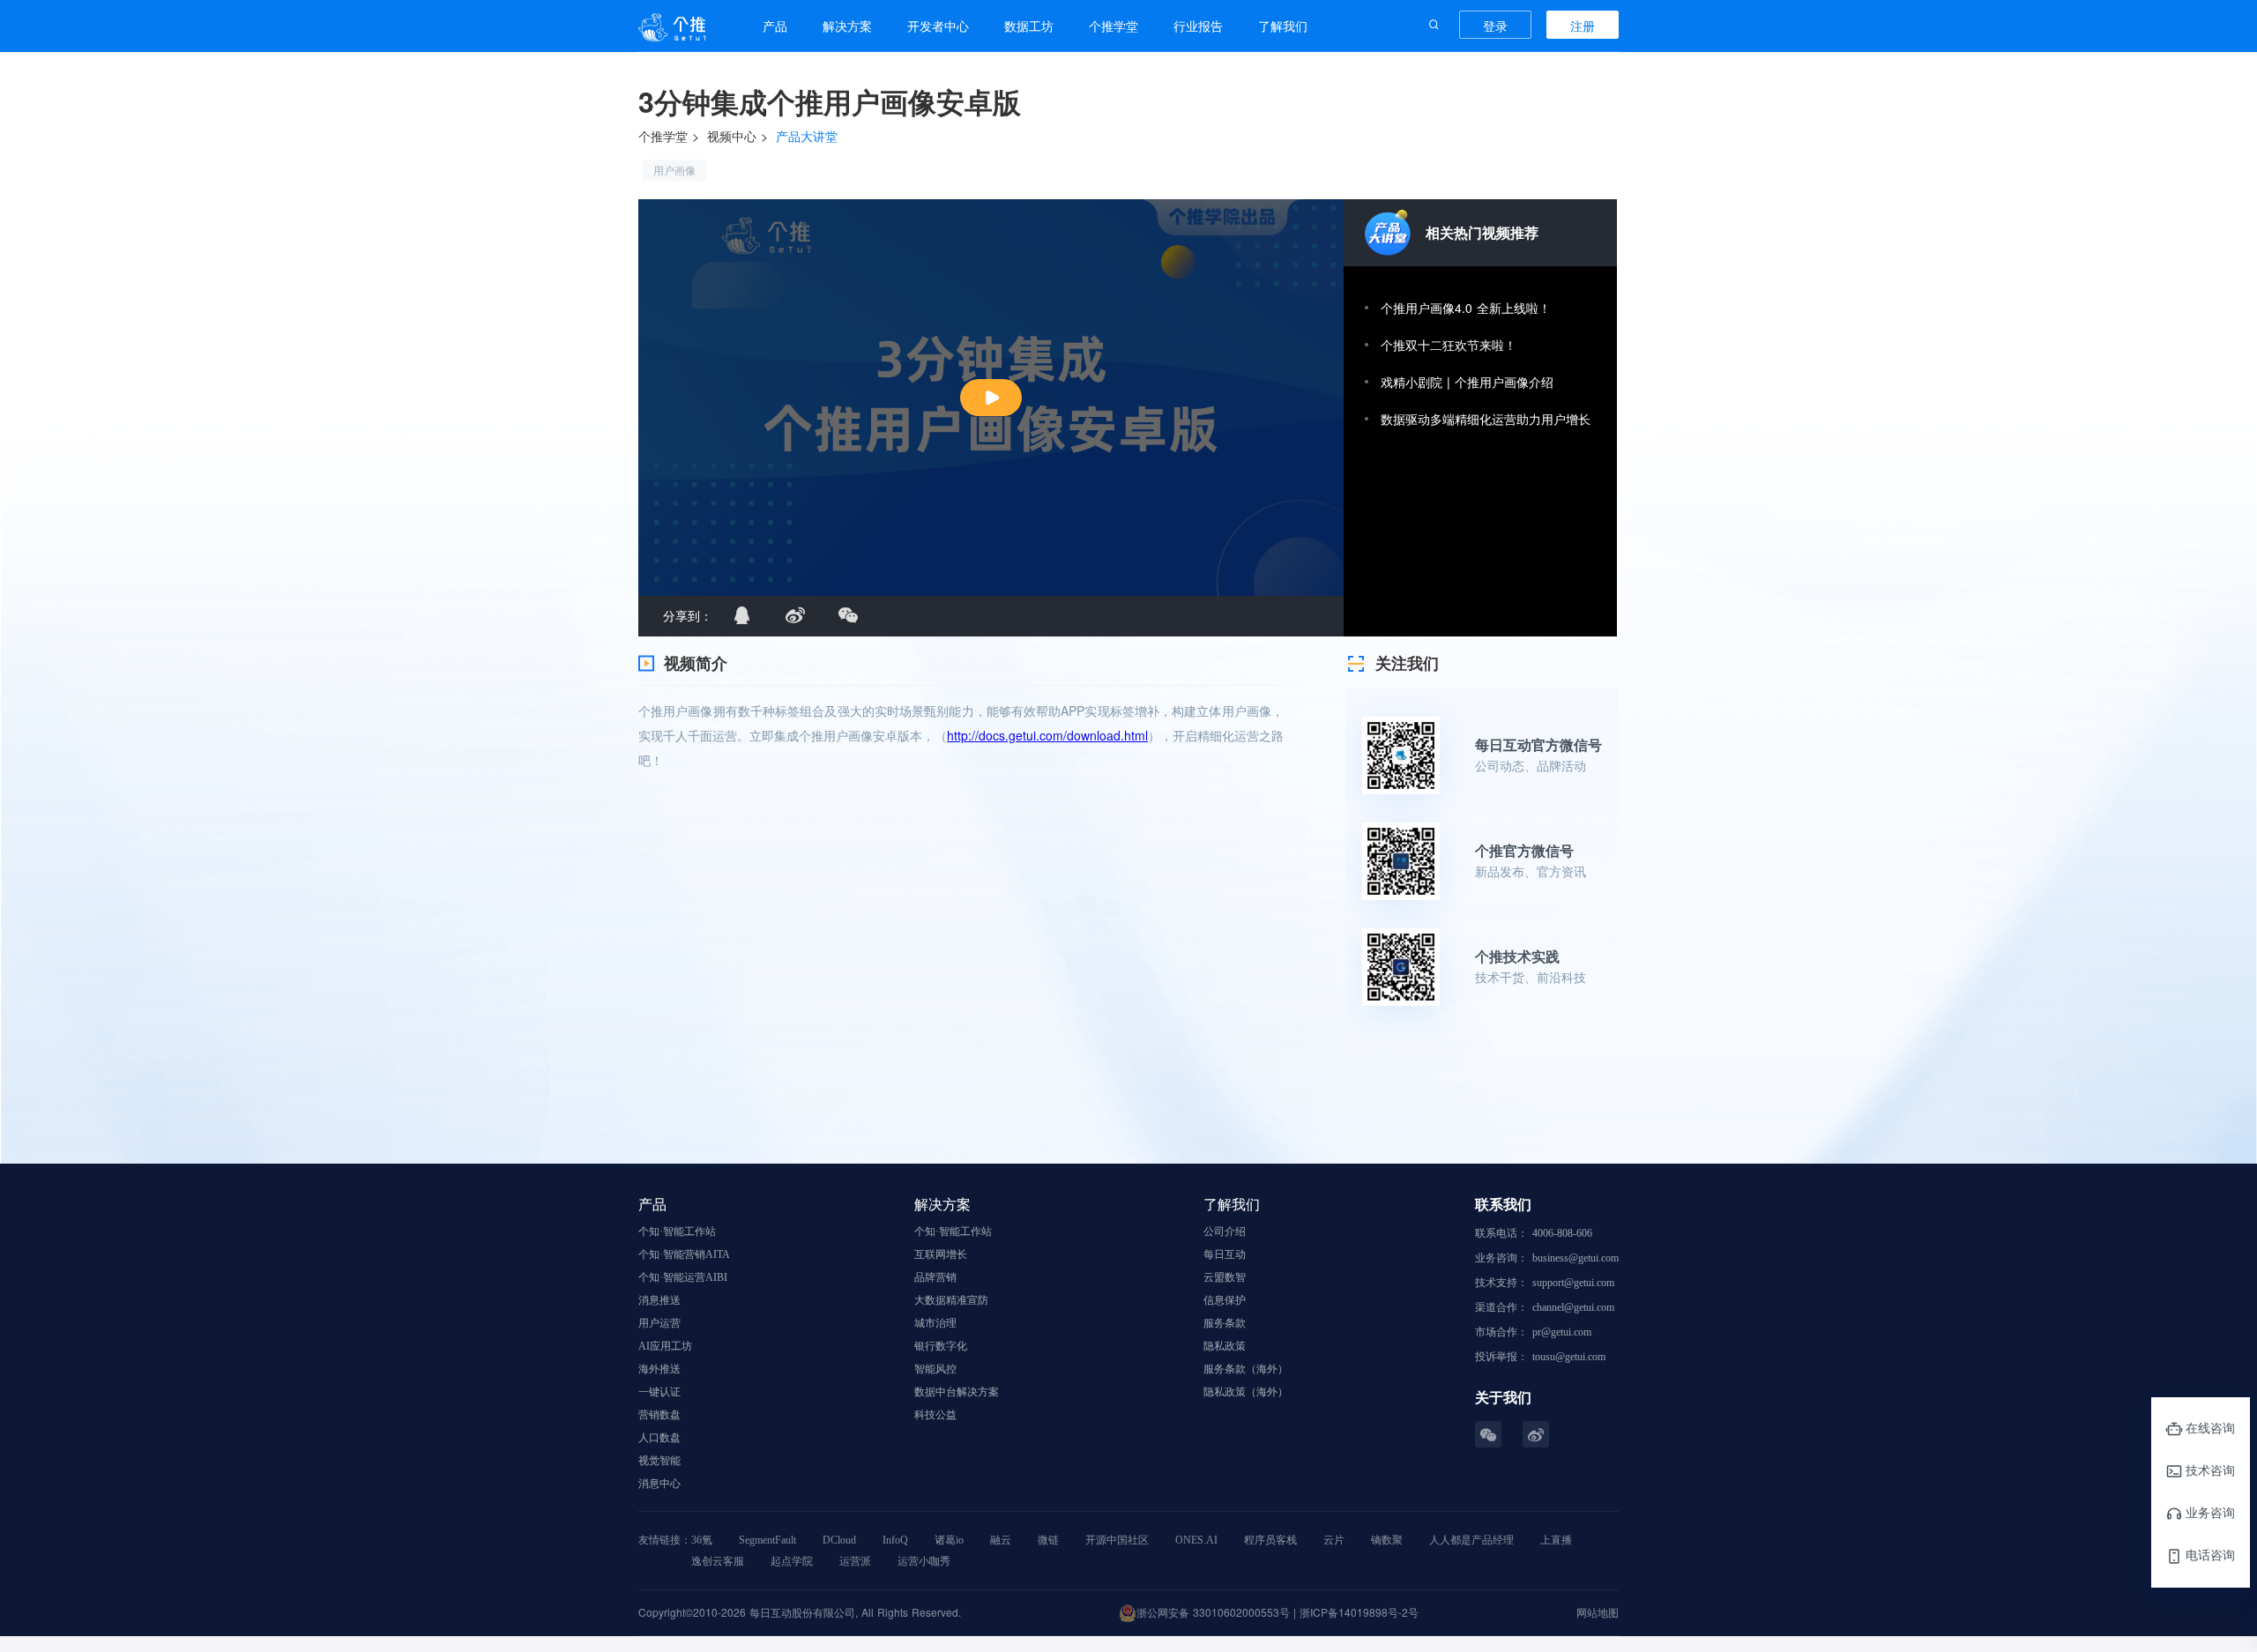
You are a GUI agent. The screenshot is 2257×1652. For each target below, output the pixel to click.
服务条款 (1225, 1323)
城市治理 (935, 1323)
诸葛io (949, 1540)
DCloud (839, 1540)
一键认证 (659, 1392)
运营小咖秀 (924, 1561)
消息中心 (659, 1484)
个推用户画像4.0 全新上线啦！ (1466, 308)
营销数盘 (659, 1415)
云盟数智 (1225, 1277)
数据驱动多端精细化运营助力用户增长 (1486, 419)
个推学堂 (663, 136)
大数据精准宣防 (951, 1300)
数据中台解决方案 (957, 1392)
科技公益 (935, 1415)
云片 (1334, 1540)
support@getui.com (1573, 1283)
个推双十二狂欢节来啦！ (1449, 345)
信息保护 (1225, 1300)
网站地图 (1598, 1612)
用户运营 (659, 1323)
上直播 (1556, 1540)
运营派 (855, 1561)
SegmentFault (767, 1540)
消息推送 (659, 1300)
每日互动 (1225, 1254)
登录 (1495, 26)
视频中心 (732, 136)
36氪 (702, 1540)
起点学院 (792, 1561)
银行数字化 (941, 1346)
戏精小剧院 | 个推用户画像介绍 (1467, 382)
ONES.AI (1196, 1540)
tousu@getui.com (1569, 1357)
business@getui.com (1575, 1258)
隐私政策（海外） (1246, 1392)
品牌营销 (935, 1277)
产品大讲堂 (807, 136)
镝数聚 (1387, 1540)
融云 (1001, 1540)
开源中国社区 (1117, 1540)
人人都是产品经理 (1471, 1540)
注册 (1583, 26)
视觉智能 (659, 1461)
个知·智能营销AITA (684, 1254)
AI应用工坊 (665, 1346)
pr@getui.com (1562, 1332)
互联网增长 (941, 1254)
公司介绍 (1225, 1232)
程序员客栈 (1270, 1540)
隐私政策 (1225, 1346)
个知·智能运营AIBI (683, 1277)
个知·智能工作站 (677, 1232)
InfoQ (895, 1540)
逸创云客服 (718, 1561)
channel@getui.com (1573, 1307)
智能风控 (935, 1369)
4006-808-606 (1562, 1233)
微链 (1048, 1540)
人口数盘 (659, 1438)
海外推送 (659, 1369)
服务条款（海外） (1246, 1369)
